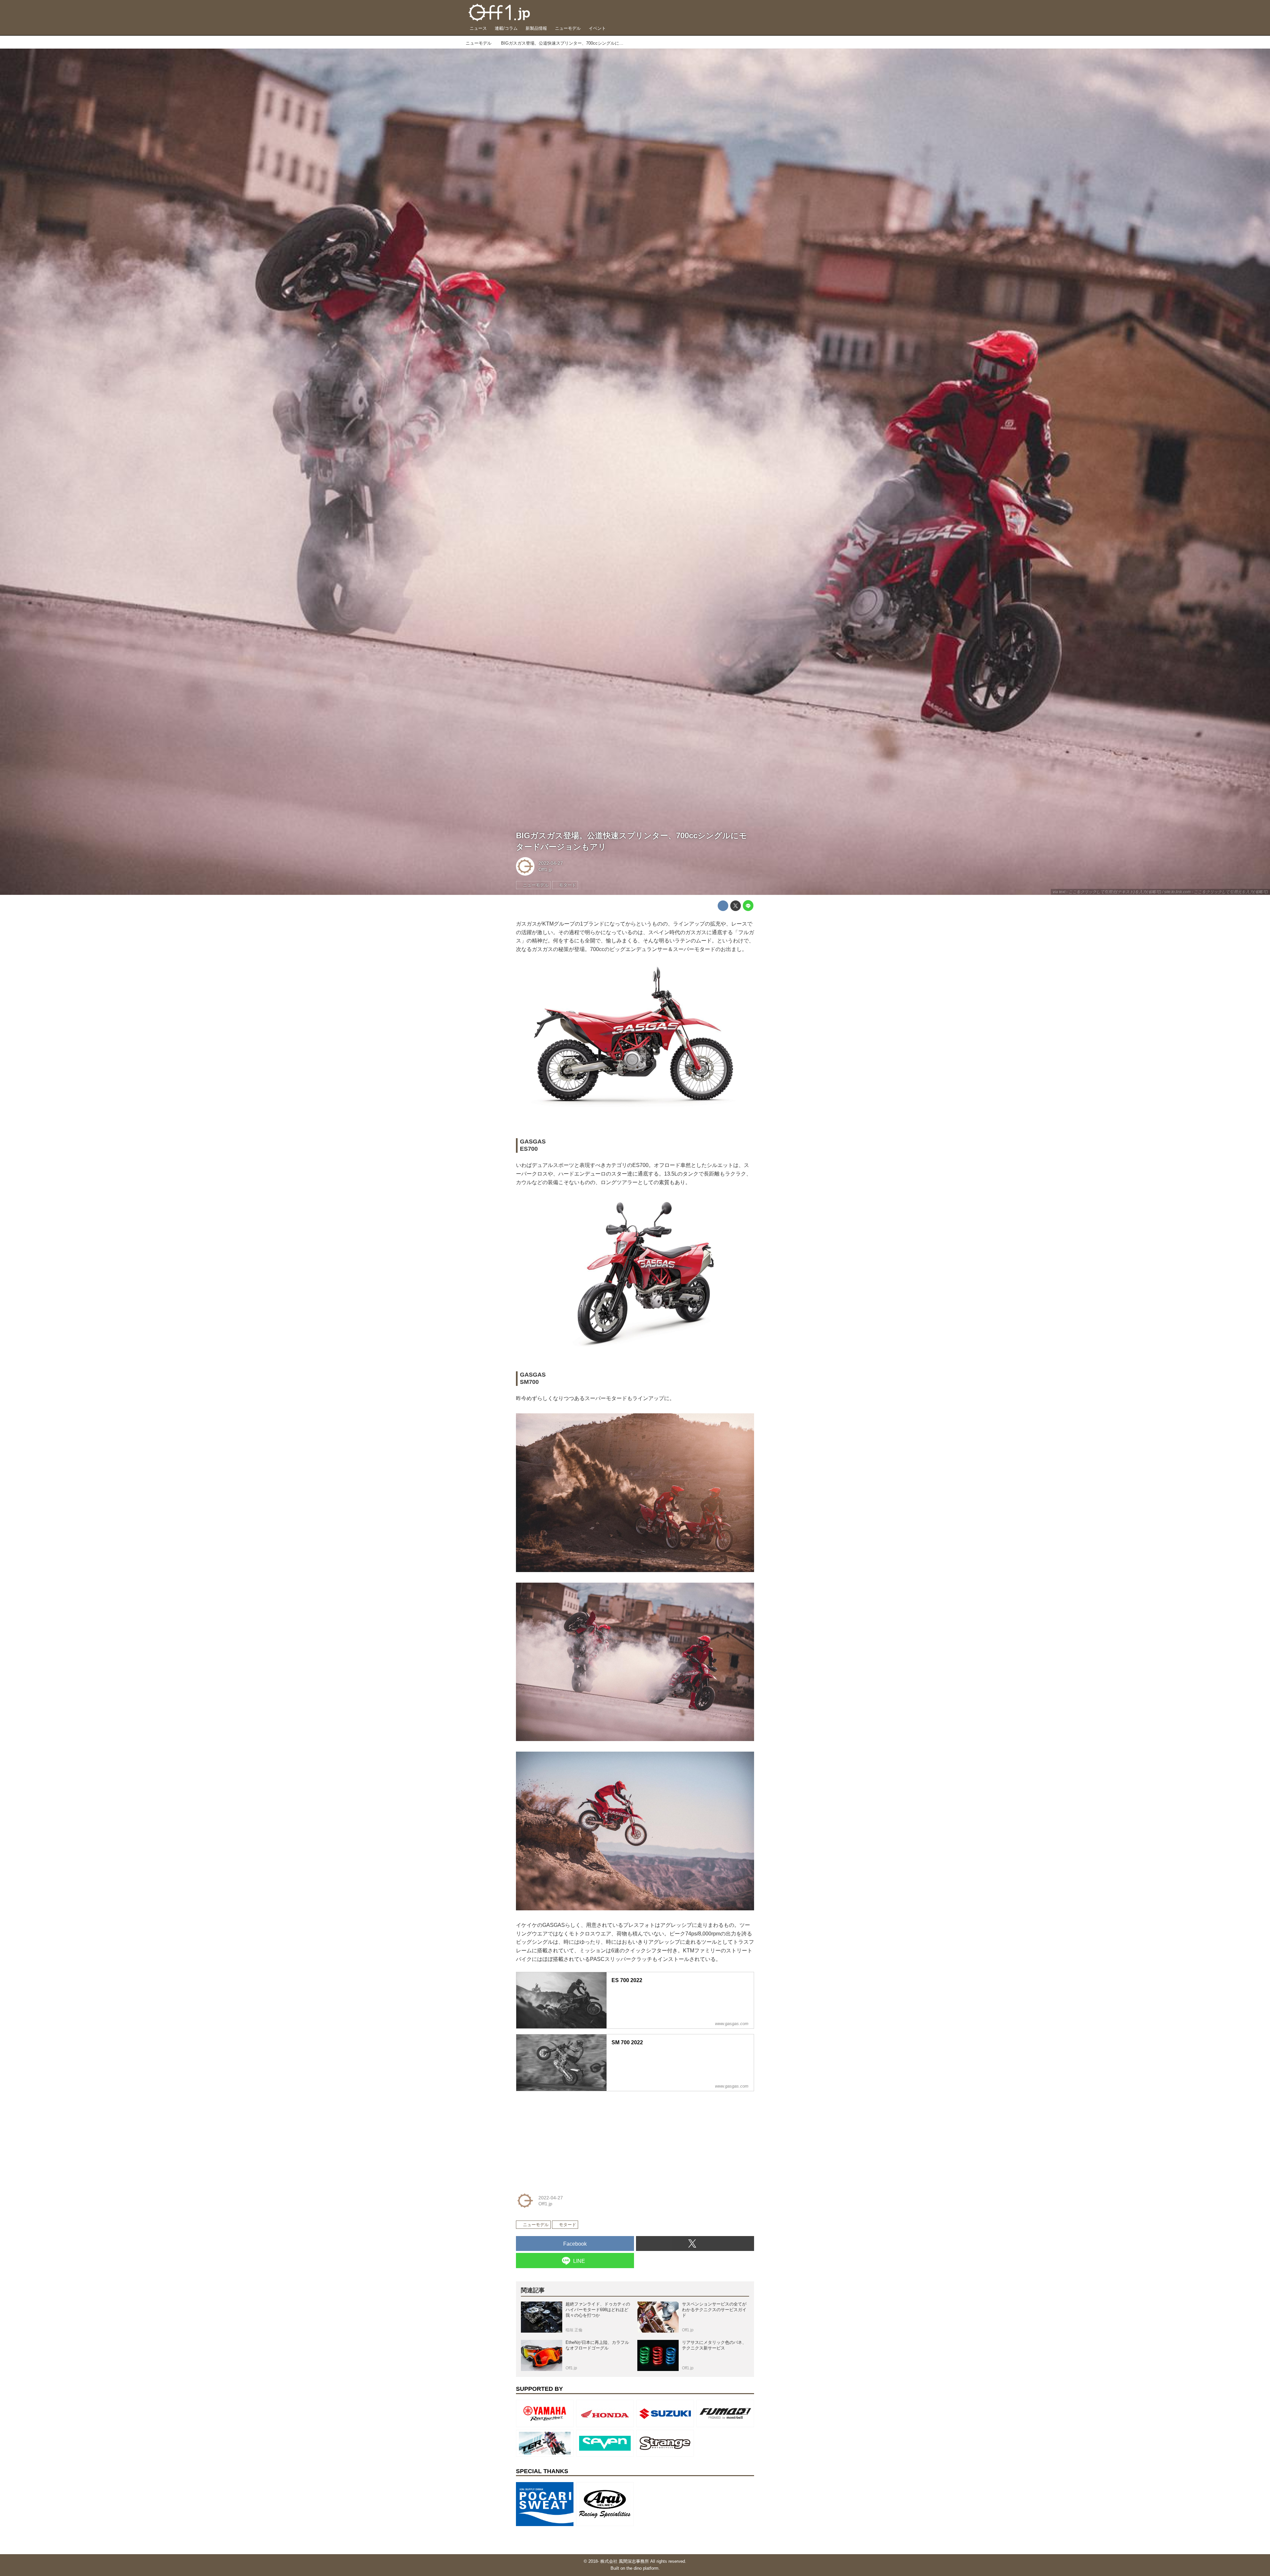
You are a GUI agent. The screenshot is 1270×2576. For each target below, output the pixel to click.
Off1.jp (545, 869)
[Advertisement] (566, 2138)
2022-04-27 (551, 863)
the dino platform (642, 2568)
